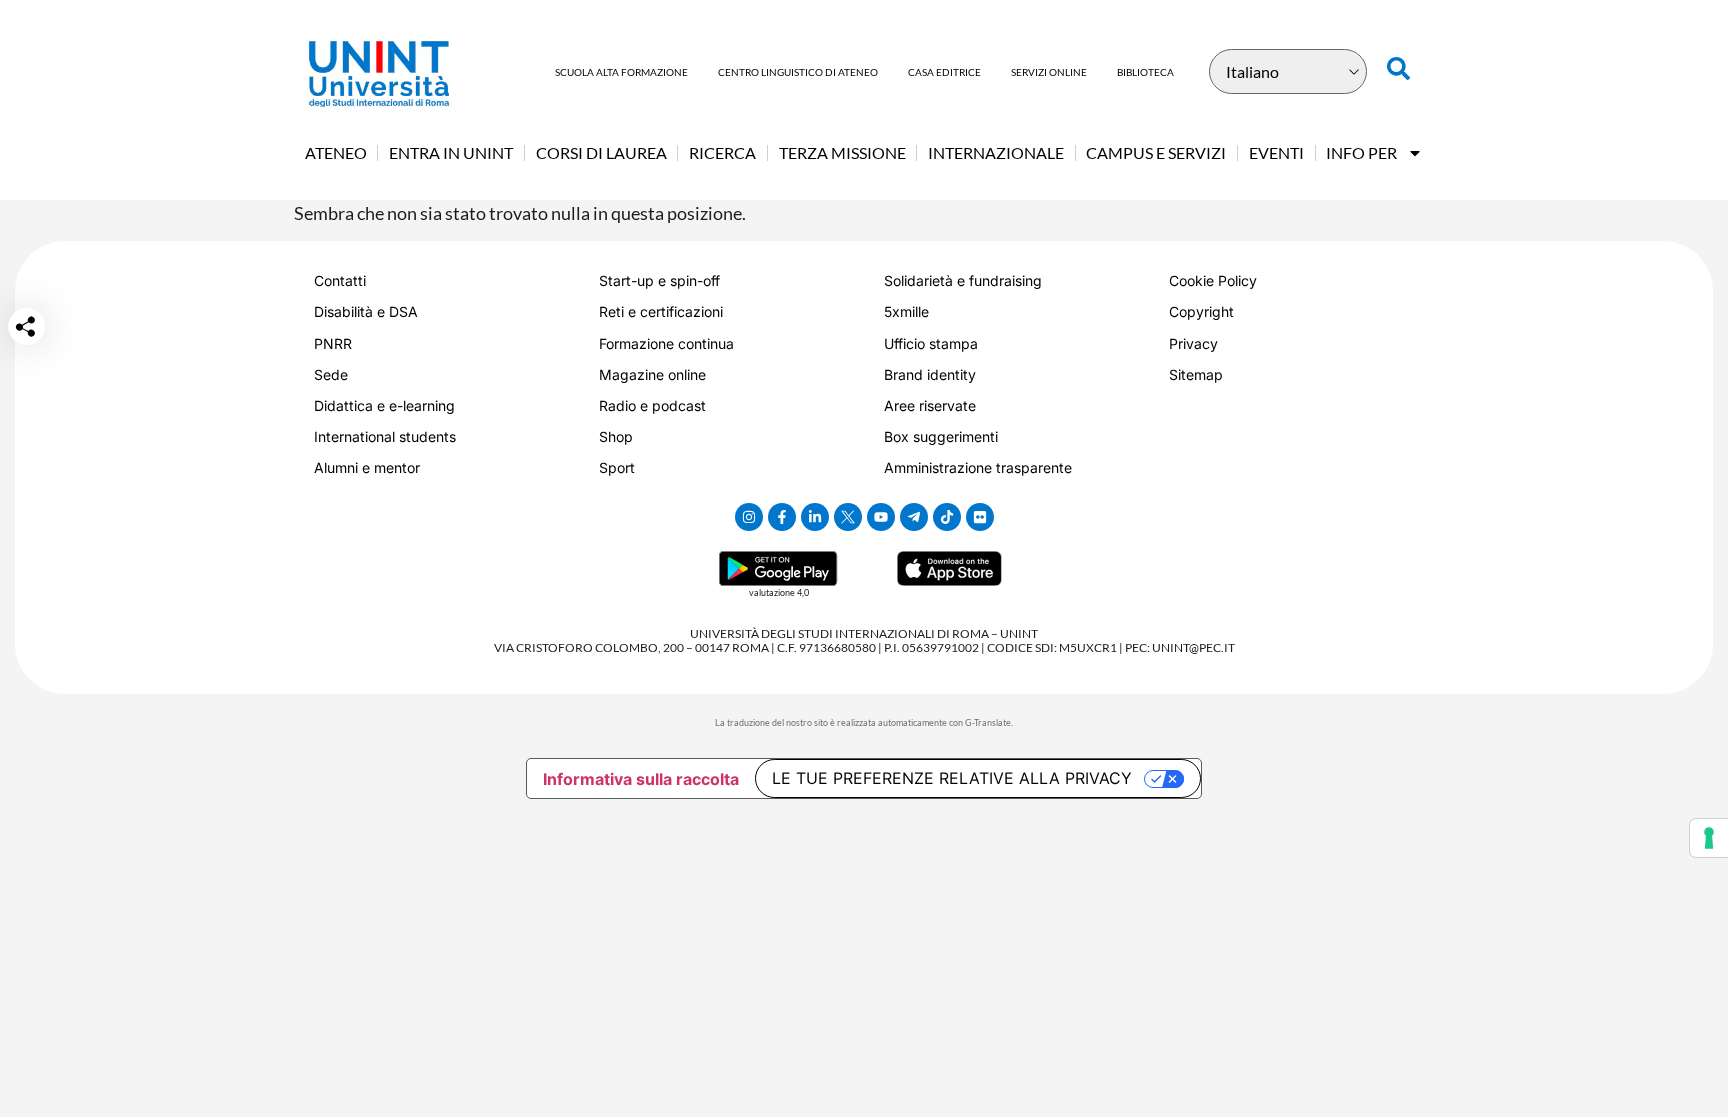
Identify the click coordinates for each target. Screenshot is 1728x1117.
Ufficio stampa (931, 343)
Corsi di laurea (601, 152)
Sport (617, 467)
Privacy (1193, 343)
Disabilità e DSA (366, 311)
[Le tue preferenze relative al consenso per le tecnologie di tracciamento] (1709, 838)
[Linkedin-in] (815, 517)
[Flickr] (980, 517)
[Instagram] (749, 517)
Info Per (1361, 152)
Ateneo (336, 152)
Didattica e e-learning (384, 405)
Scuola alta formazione (621, 72)
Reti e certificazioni (661, 311)
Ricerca (722, 152)
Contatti (340, 280)
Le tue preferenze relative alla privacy (952, 778)
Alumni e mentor (367, 467)
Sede (331, 374)
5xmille (906, 311)
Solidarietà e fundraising (963, 280)
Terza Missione (842, 152)
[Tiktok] (947, 517)
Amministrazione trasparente (978, 467)
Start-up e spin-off (659, 280)
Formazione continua (666, 343)
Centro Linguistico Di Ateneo (798, 72)
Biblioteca (1145, 72)
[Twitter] (848, 517)
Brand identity (930, 374)
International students (385, 436)
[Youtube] (881, 517)
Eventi (1276, 152)
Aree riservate (930, 405)
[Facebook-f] (782, 517)
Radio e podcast (652, 405)
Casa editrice (944, 72)
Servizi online (1049, 72)
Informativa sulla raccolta (641, 779)
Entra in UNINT (451, 152)
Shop (616, 436)
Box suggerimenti (941, 436)
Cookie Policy (1213, 280)
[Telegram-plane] (914, 517)
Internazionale (996, 152)
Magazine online (652, 374)
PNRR (333, 343)
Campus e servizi (1156, 152)
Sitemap (1196, 374)
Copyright (1201, 311)
